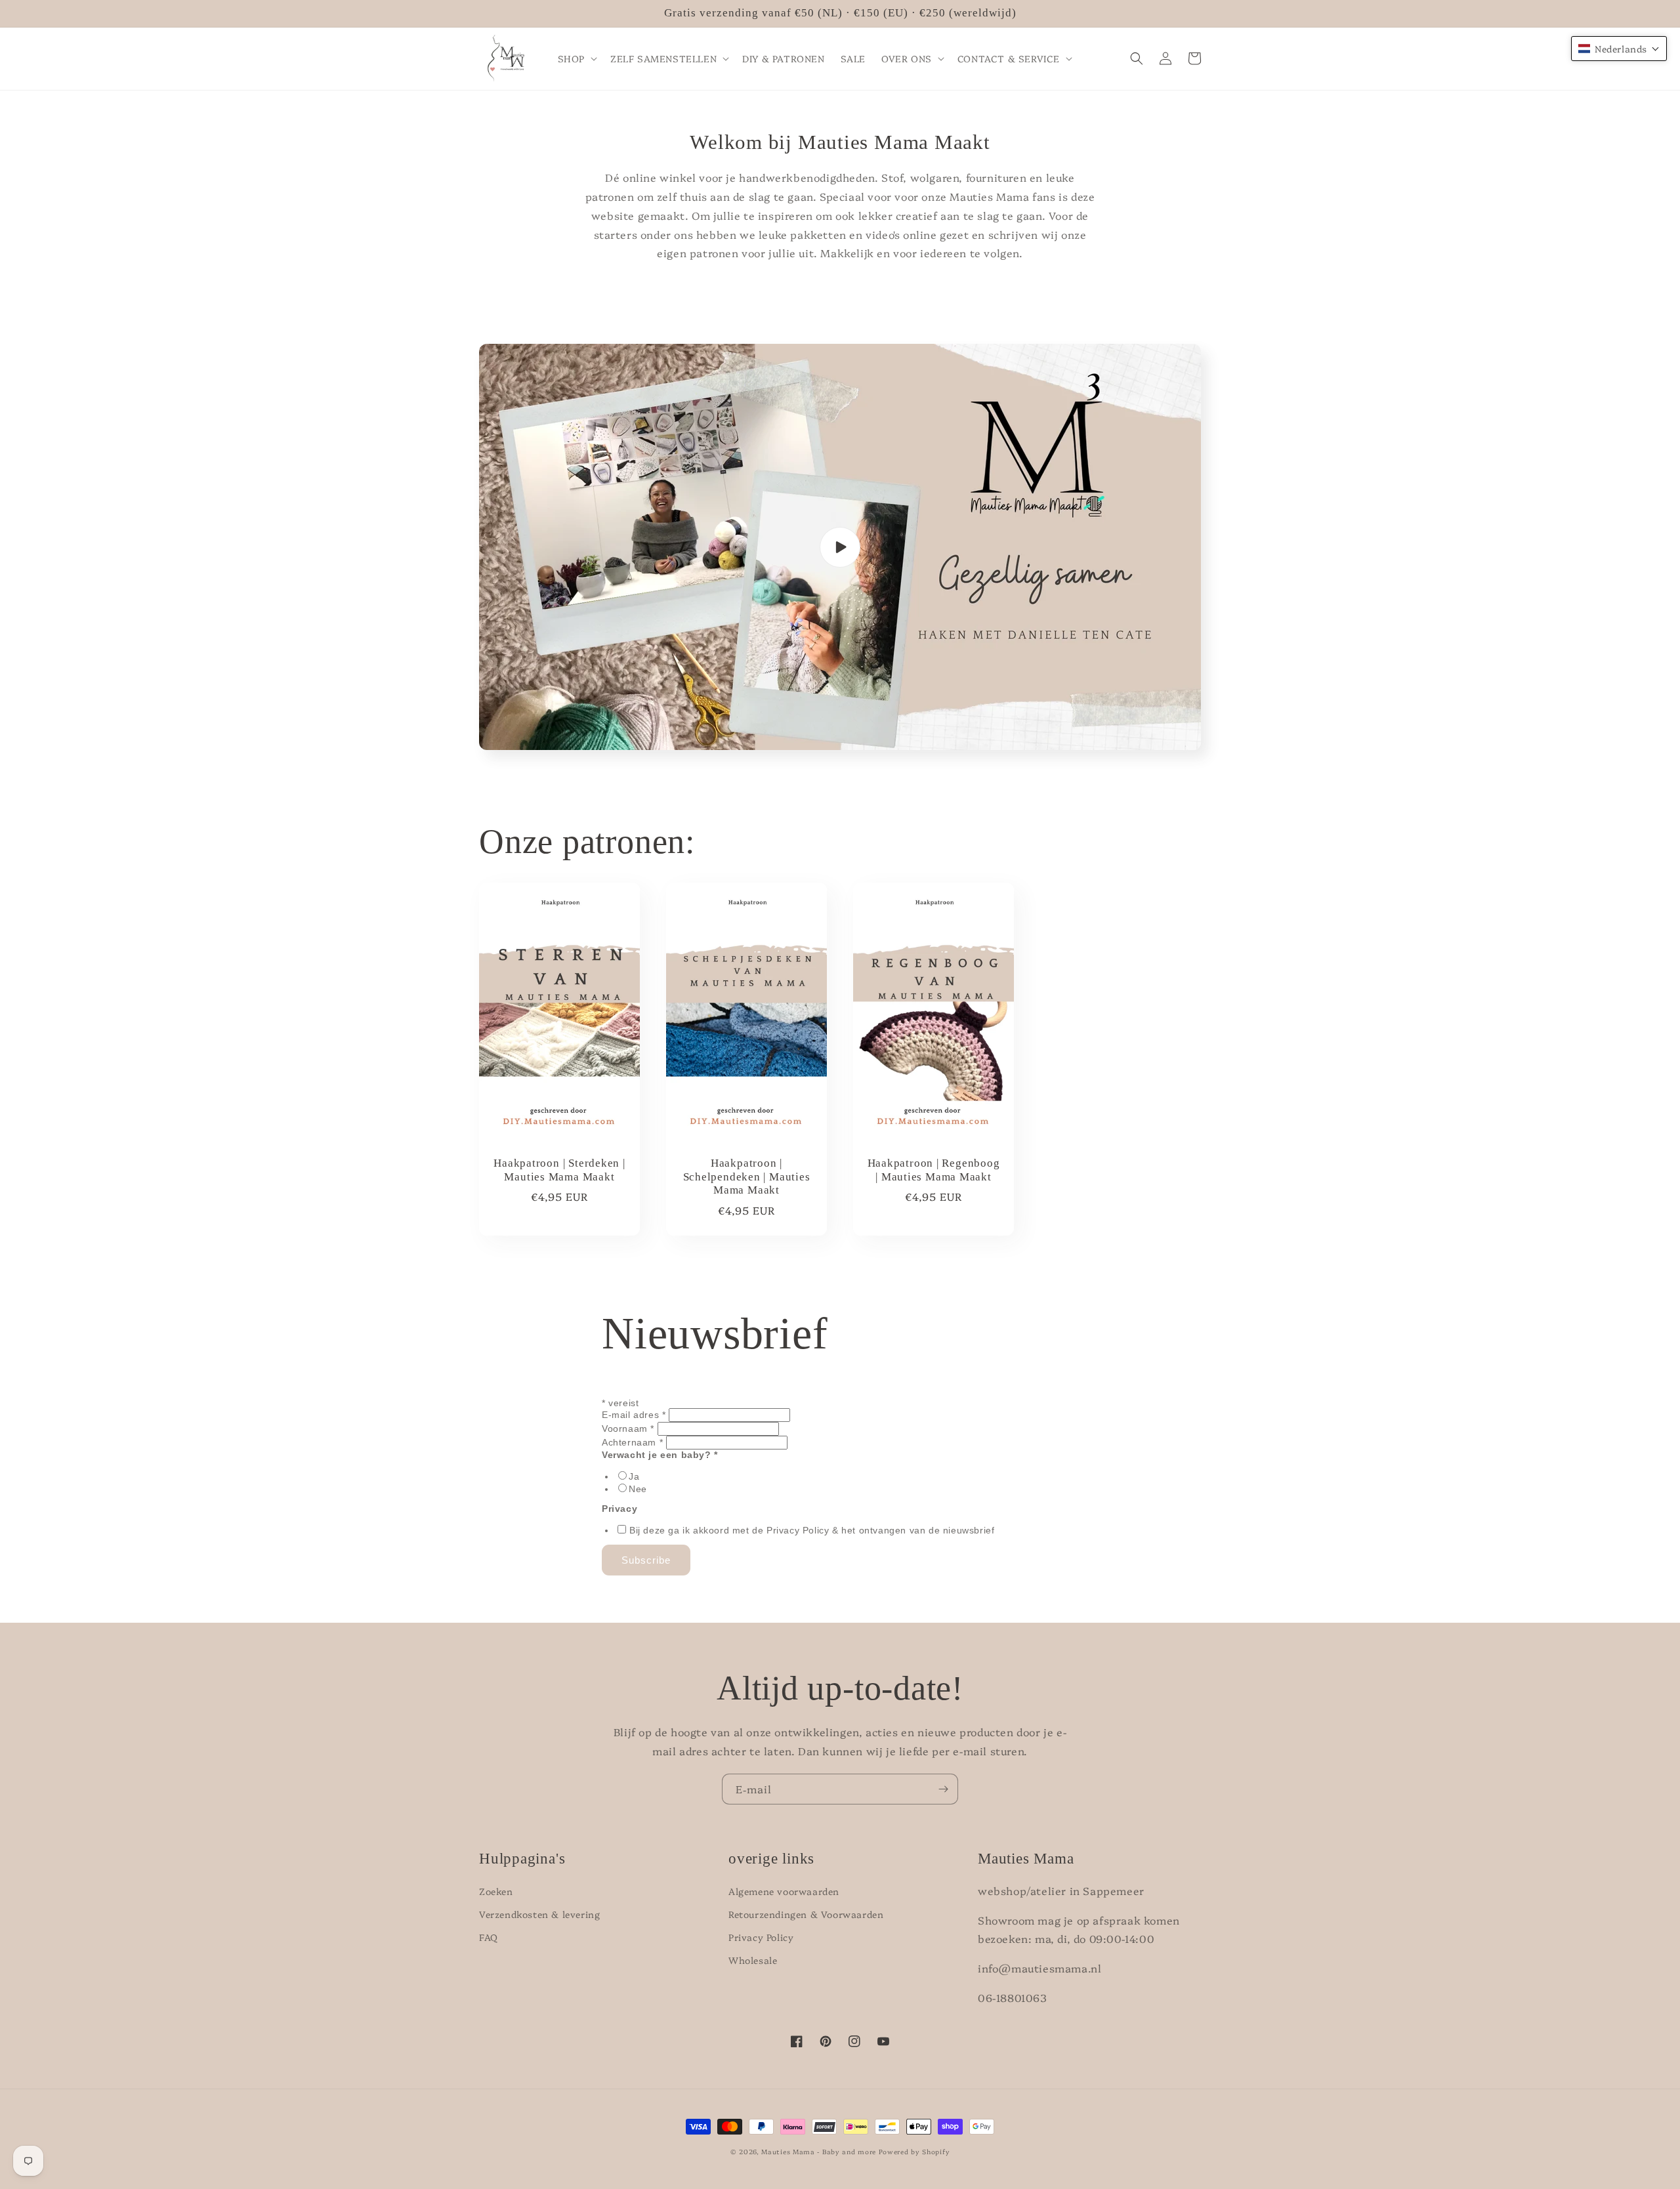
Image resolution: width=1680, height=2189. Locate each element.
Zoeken (496, 1891)
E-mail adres (634, 1415)
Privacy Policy (761, 1937)
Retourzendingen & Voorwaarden (806, 1914)
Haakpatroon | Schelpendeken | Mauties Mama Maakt (747, 1177)
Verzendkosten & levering (539, 1914)
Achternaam (632, 1442)
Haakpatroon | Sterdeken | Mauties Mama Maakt (559, 1170)
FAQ (489, 1937)
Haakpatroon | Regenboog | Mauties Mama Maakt (934, 1170)
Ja (634, 1476)
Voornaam (628, 1428)
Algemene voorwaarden (784, 1891)
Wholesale (753, 1960)
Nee (638, 1489)
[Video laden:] (840, 547)
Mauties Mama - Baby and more (819, 2152)
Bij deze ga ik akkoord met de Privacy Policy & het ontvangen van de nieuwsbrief (812, 1530)
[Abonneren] (943, 1789)
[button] (576, 58)
